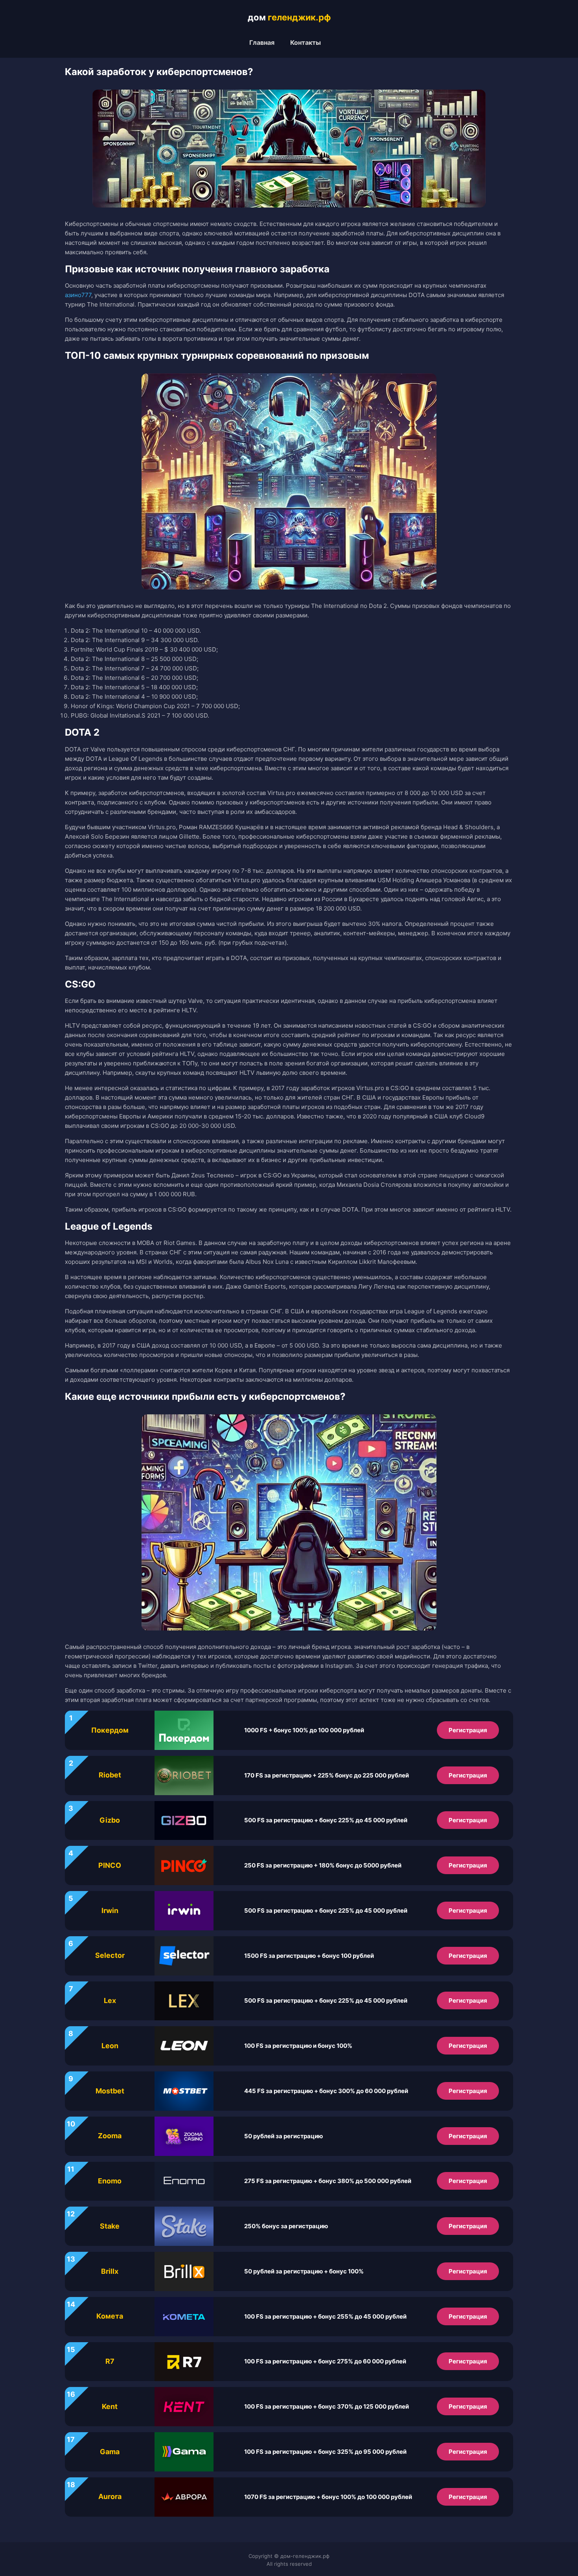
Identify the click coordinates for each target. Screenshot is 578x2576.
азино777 (78, 295)
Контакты (306, 42)
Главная (262, 42)
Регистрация (468, 1730)
